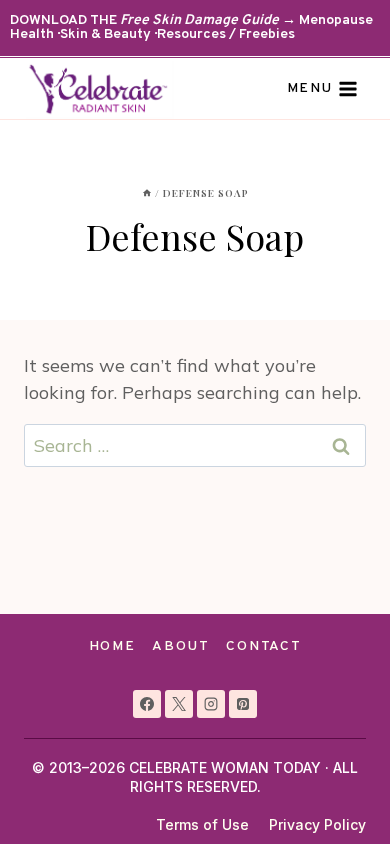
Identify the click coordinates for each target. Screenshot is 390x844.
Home (112, 646)
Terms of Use (202, 824)
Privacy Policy (317, 824)
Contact (263, 646)
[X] (179, 704)
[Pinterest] (243, 704)
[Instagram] (211, 704)
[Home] (147, 193)
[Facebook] (147, 704)
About (180, 646)
